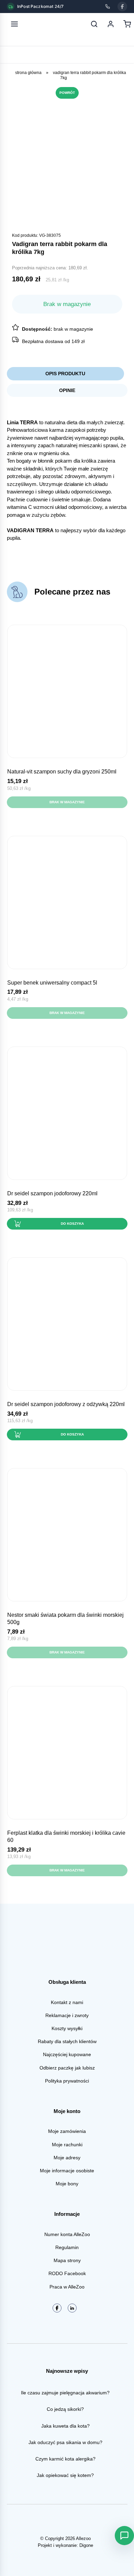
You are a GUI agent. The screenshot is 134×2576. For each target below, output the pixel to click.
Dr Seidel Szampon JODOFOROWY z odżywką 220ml (66, 1404)
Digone (86, 2545)
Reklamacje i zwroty (67, 2015)
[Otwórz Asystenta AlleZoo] (124, 2536)
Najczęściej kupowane (67, 2054)
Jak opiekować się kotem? (65, 2475)
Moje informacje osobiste (67, 2171)
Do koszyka (72, 1224)
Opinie (67, 390)
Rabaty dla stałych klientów (67, 2041)
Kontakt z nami (67, 2002)
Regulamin (67, 2247)
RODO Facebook (67, 2273)
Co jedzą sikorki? (65, 2409)
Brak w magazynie (67, 802)
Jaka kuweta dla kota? (65, 2426)
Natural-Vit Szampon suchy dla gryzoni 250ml (62, 772)
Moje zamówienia (67, 2131)
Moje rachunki (67, 2145)
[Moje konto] (111, 24)
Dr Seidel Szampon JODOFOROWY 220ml (52, 1193)
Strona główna (28, 73)
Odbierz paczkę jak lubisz (67, 2068)
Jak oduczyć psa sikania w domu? (65, 2442)
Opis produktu (65, 374)
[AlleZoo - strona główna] (37, 24)
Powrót (67, 93)
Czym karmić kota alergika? (65, 2459)
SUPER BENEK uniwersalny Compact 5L (52, 983)
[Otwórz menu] (14, 24)
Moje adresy (67, 2158)
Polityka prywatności (67, 2081)
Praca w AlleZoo (67, 2287)
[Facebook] (122, 7)
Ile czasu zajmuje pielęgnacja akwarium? (65, 2393)
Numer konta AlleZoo (67, 2234)
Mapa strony (67, 2260)
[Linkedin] (72, 2308)
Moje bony (67, 2184)
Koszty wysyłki (67, 2028)
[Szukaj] (94, 24)
